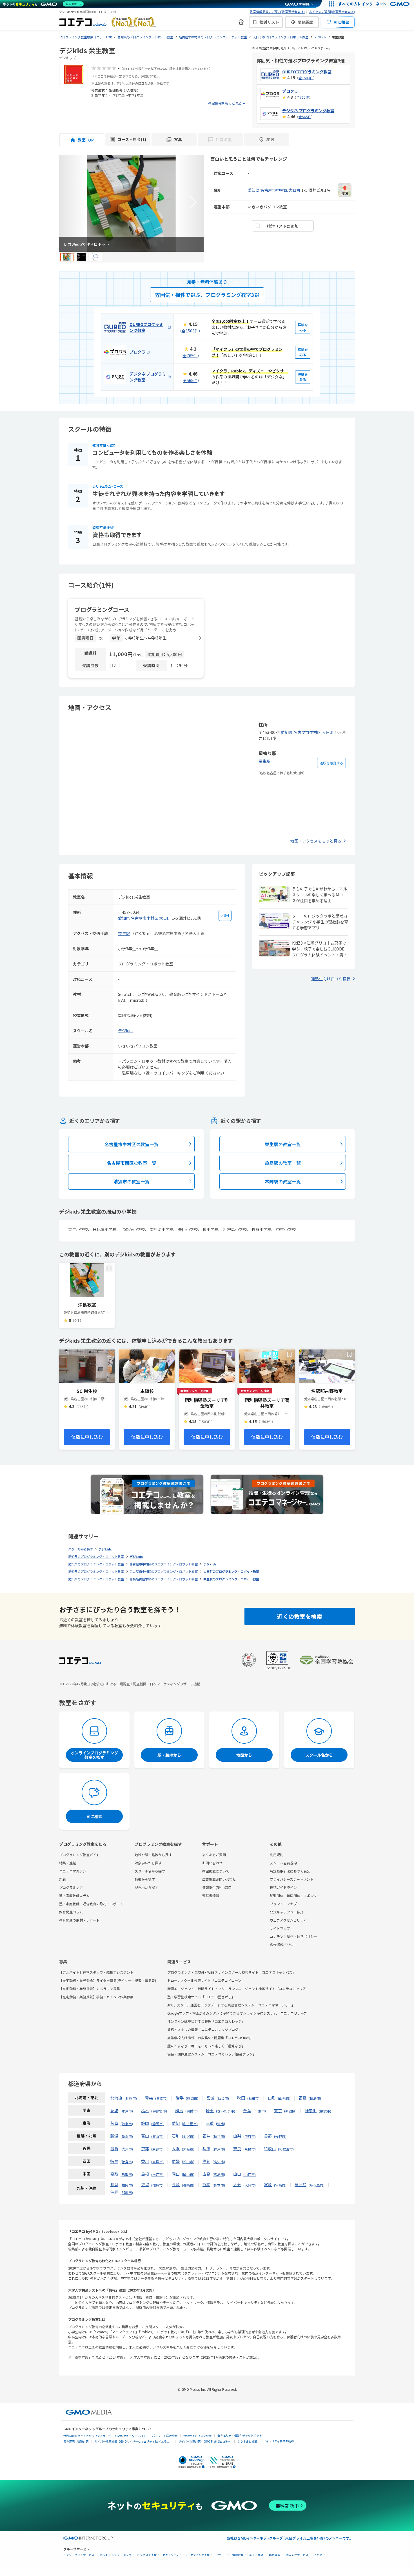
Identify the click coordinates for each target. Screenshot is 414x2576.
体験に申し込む (87, 1437)
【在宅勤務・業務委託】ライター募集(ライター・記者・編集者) (108, 1980)
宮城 (210, 2098)
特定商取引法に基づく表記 (290, 1871)
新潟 (114, 2136)
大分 (237, 2184)
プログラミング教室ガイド (79, 1855)
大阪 (176, 2149)
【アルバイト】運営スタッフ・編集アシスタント (96, 1972)
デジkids (126, 1031)
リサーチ (221, 2555)
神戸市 (219, 2149)
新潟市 (127, 2136)
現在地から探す (146, 1887)
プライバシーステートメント (292, 1879)
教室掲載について (216, 1871)
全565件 (305, 117)
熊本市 (219, 2185)
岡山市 (188, 2174)
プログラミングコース (102, 609)
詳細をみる (303, 327)
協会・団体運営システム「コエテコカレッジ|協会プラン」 (212, 2054)
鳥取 (114, 2174)
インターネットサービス (79, 2555)
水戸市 (127, 2111)
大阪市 (188, 2149)
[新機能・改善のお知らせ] (241, 22)
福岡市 (127, 2185)
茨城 (114, 2110)
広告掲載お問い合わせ (219, 1879)
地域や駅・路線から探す (153, 1855)
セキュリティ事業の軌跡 (278, 2441)
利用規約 (277, 1855)
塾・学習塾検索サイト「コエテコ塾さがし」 (201, 1997)
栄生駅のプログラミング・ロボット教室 (231, 1579)
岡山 (176, 2174)
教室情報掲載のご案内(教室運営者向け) (277, 12)
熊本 (206, 2184)
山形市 (284, 2098)
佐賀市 (157, 2185)
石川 (176, 2136)
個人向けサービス (297, 2555)
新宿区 (290, 2111)
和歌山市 (286, 2149)
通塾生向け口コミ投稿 (331, 979)
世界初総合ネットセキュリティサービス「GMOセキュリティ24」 (105, 2436)
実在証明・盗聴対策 (76, 2441)
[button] (193, 202)
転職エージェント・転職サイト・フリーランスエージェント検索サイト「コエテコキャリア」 (238, 1989)
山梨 (237, 2136)
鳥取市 (127, 2174)
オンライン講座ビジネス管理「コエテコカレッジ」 (206, 2021)
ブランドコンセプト (285, 1904)
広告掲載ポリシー (283, 1945)
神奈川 (311, 2110)
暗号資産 (275, 2555)
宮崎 (268, 2184)
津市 (221, 2124)
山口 (237, 2174)
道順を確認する (331, 763)
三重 (210, 2123)
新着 (63, 1879)
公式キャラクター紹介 (287, 1912)
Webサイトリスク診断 (197, 2436)
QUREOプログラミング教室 (307, 72)
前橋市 (192, 2111)
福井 (206, 2136)
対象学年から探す (148, 1863)
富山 (145, 2136)
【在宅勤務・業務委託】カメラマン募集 (90, 1989)
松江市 (157, 2174)
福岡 (114, 2184)
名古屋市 (190, 2124)
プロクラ (290, 91)
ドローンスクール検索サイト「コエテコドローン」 (206, 1980)
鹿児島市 (317, 2185)
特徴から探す (145, 1879)
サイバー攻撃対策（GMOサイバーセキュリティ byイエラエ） (133, 2441)
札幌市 (131, 2098)
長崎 (176, 2184)
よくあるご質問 (214, 1855)
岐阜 (114, 2123)
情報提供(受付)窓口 (217, 1887)
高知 (206, 2161)
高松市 (157, 2162)
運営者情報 (211, 1895)
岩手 (180, 2098)
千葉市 (260, 2111)
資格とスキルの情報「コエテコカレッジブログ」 (204, 2029)
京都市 (157, 2149)
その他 (318, 2555)
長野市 (280, 2136)
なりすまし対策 (247, 2441)
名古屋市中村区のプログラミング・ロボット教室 (164, 1564)
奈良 (237, 2149)
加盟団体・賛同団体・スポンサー (295, 1895)
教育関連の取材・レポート (79, 1920)
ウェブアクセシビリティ (288, 1920)
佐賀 (145, 2184)
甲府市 (250, 2136)
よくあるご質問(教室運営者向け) (332, 12)
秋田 (241, 2098)
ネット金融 (256, 2555)
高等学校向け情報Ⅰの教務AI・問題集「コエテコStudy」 (210, 2038)
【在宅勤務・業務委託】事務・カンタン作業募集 (96, 1997)
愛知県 (253, 190)
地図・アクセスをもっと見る (316, 841)
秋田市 (253, 2098)
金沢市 (188, 2136)
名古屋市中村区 (274, 190)
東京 (278, 2110)
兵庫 (206, 2149)
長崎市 (188, 2185)
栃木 (145, 2110)
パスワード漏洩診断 (165, 2436)
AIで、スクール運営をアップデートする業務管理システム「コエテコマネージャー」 (231, 2005)
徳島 (114, 2161)
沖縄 (114, 2192)
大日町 (295, 190)
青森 (149, 2098)
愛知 (176, 2123)
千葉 (247, 2110)
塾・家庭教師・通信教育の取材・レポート (91, 1904)
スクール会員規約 (283, 1863)
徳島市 (127, 2162)
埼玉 (210, 2110)
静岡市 (157, 2124)
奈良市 (250, 2149)
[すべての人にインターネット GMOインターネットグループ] (375, 4)
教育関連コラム (71, 1912)
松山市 (188, 2162)
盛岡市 (192, 2098)
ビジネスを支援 (147, 2555)
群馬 (179, 2110)
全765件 (303, 97)
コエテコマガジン (73, 1871)
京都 (145, 2149)
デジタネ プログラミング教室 (308, 111)
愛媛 (176, 2161)
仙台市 (223, 2098)
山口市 (250, 2174)
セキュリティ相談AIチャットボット (240, 2435)
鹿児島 (301, 2184)
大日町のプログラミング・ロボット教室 (231, 1571)
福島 (302, 2098)
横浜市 (325, 2111)
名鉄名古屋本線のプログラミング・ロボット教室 (164, 1579)
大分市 (250, 2185)
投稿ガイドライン (283, 1887)
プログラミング (71, 1887)
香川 (145, 2161)
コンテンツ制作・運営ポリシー (293, 1936)
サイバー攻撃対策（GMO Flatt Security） (205, 2441)
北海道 (116, 2098)
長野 (268, 2136)
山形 (272, 2098)
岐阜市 (127, 2124)
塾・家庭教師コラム (74, 1895)
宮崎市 (280, 2185)
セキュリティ (171, 2555)
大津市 (127, 2149)
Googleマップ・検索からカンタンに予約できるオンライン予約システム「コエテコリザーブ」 (239, 2013)
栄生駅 (264, 761)
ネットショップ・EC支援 (116, 2555)
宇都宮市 (159, 2111)
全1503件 (306, 78)
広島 (206, 2174)
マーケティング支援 (197, 2555)
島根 (145, 2174)
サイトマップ (280, 1928)
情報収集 (238, 2555)
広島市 (219, 2174)
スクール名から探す (150, 1871)
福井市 (219, 2136)
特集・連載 (68, 1863)
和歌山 (270, 2149)
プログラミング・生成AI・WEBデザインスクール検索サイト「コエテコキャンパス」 (232, 1972)
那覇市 (127, 2192)
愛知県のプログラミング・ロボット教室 (96, 1556)
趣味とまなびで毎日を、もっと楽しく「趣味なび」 (206, 2046)
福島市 (315, 2098)
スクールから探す (81, 1549)
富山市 (157, 2136)
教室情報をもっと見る (225, 103)
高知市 (219, 2162)
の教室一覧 (132, 1144)
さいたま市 (226, 2111)
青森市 (161, 2098)
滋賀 (114, 2149)
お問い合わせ (212, 1863)
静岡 (145, 2123)
